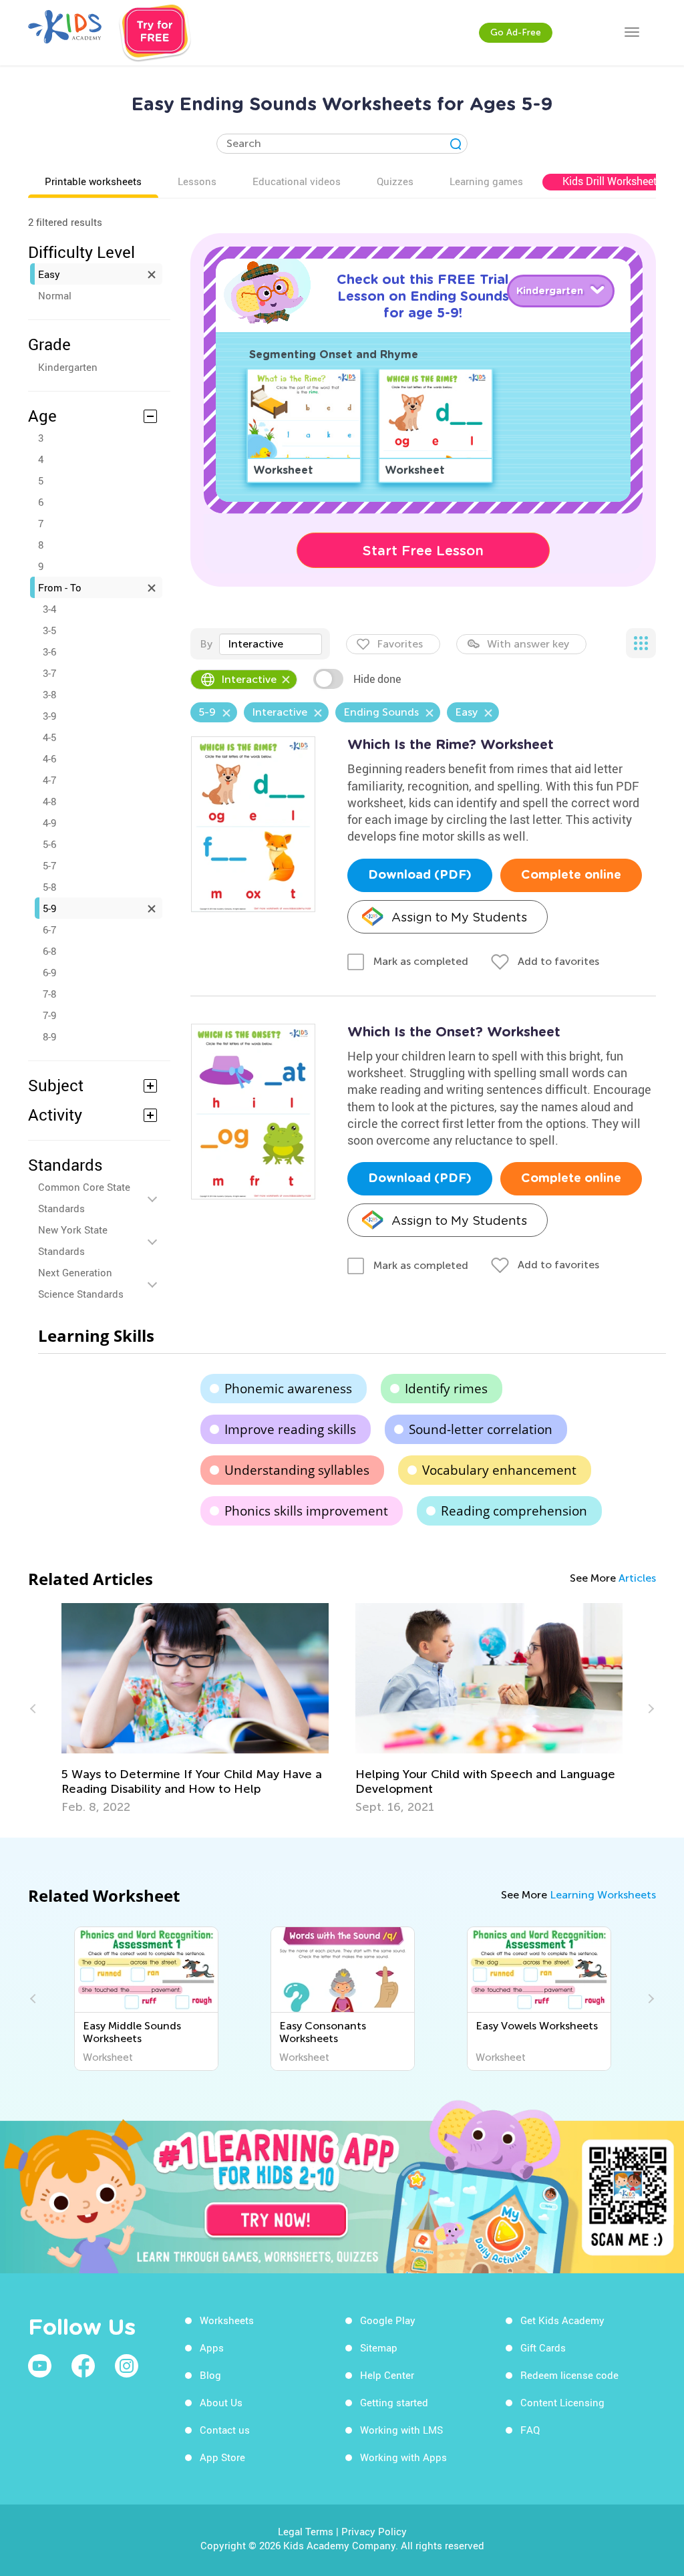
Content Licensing (562, 2402)
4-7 (49, 780)
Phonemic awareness (288, 1389)
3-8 (49, 694)
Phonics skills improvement (306, 1511)
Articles (637, 1578)
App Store (222, 2457)
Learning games (486, 181)
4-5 (49, 737)
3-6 (49, 652)
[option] (195, 1709)
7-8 (49, 994)
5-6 (49, 844)
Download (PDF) (420, 875)
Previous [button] (35, 1709)
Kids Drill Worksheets (613, 181)
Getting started (394, 2402)
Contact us (225, 2430)
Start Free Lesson (423, 551)
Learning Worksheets (603, 1895)
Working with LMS (401, 2430)
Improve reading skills (290, 1429)
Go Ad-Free (516, 32)
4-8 (49, 801)
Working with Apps (403, 2457)
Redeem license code (569, 2375)
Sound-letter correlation (481, 1429)
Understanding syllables (297, 1470)
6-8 (49, 951)
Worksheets (227, 2320)
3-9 (49, 716)
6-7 (49, 929)
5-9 (49, 908)
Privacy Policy (374, 2531)
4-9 (49, 823)
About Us (221, 2402)
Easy (49, 274)
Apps (212, 2347)
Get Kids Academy (562, 2320)
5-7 (49, 865)
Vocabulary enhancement (499, 1470)
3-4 (49, 609)
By (206, 644)
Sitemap (379, 2347)
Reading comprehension (514, 1511)
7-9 (49, 1015)
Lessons (197, 181)
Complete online (571, 875)
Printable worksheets (93, 181)
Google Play (388, 2320)
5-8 (49, 887)
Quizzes (395, 181)
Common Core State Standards (84, 1197)
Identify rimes (446, 1389)
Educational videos (297, 181)
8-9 (49, 1036)
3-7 (49, 673)
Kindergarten (68, 367)
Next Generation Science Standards (81, 1283)
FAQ (530, 2430)
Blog (210, 2375)
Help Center (387, 2375)
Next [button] (649, 1709)
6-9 (49, 972)
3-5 (49, 630)
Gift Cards (543, 2347)
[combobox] (271, 644)
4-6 (49, 758)
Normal (55, 295)
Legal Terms (306, 2531)
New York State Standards (73, 1240)
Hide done (377, 679)
